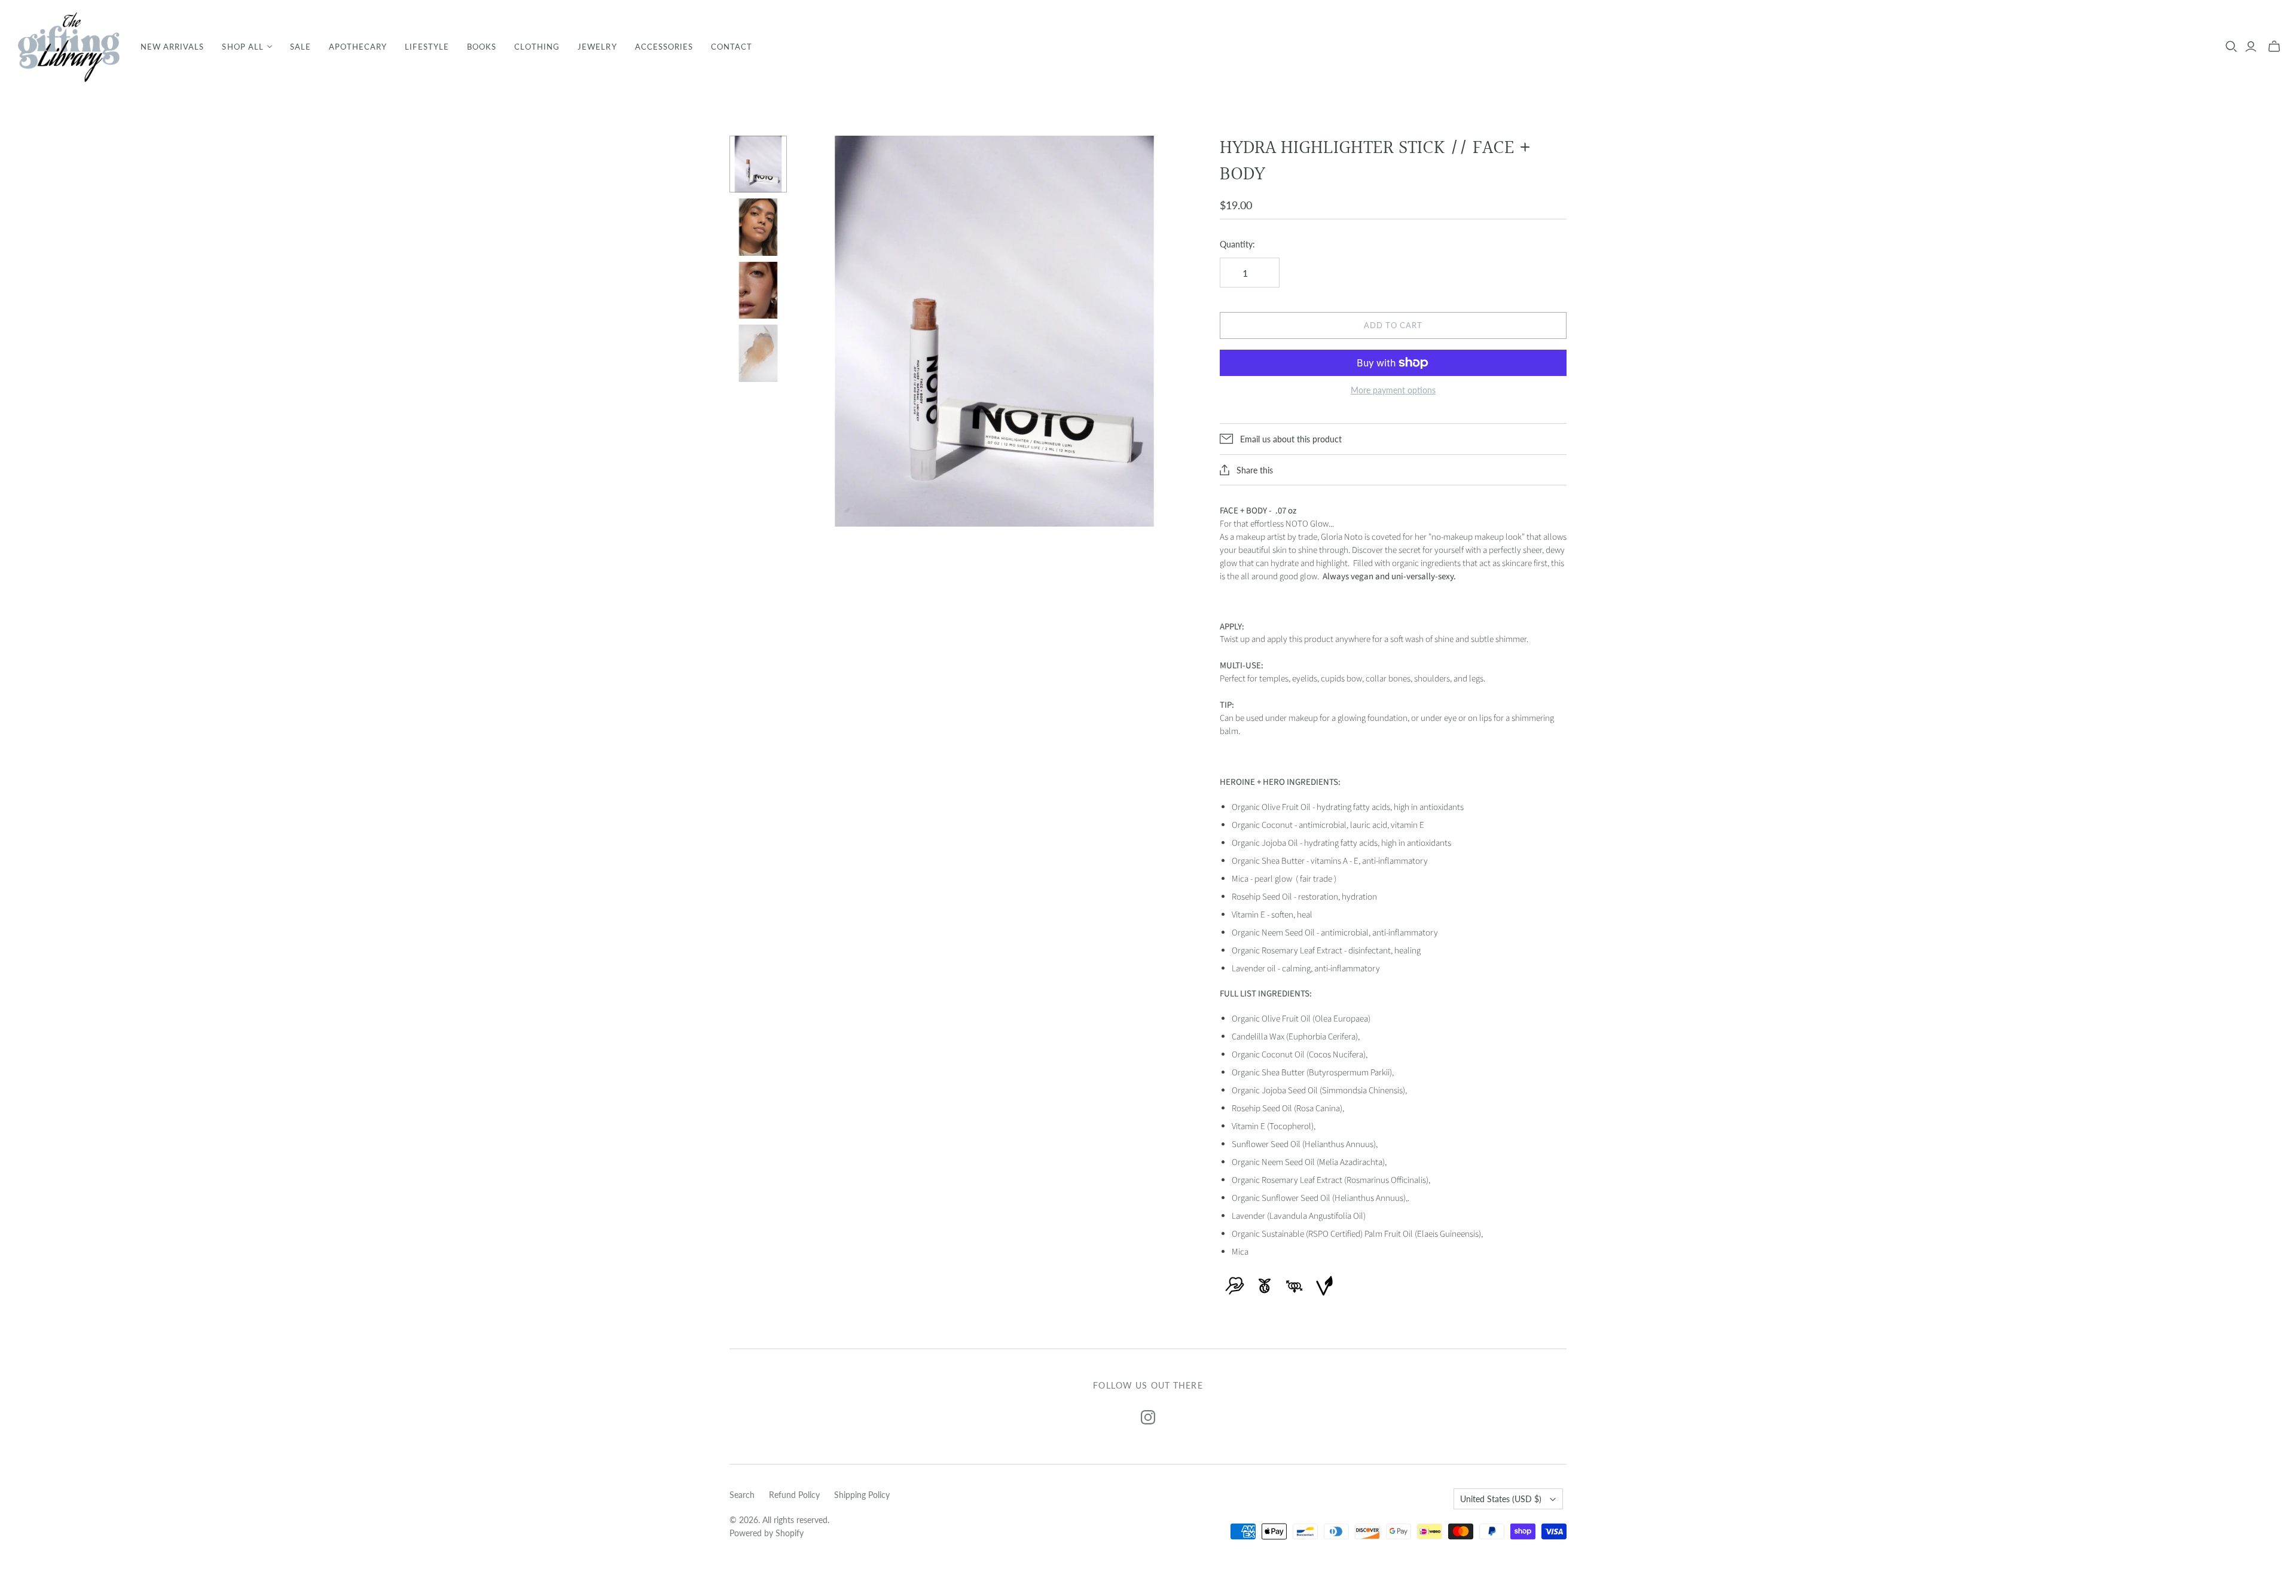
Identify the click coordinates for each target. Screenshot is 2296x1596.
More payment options (1393, 390)
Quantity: (1237, 244)
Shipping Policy (862, 1495)
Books (482, 47)
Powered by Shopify (767, 1533)
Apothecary (358, 47)
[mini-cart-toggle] (2274, 47)
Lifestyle (427, 47)
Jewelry (597, 47)
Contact (732, 47)
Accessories (664, 47)
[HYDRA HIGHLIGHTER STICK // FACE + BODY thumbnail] (758, 164)
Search (742, 1495)
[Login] (2251, 47)
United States (1501, 1499)
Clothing (537, 47)
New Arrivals (172, 47)
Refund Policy (794, 1495)
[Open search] (2231, 47)
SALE (300, 47)
